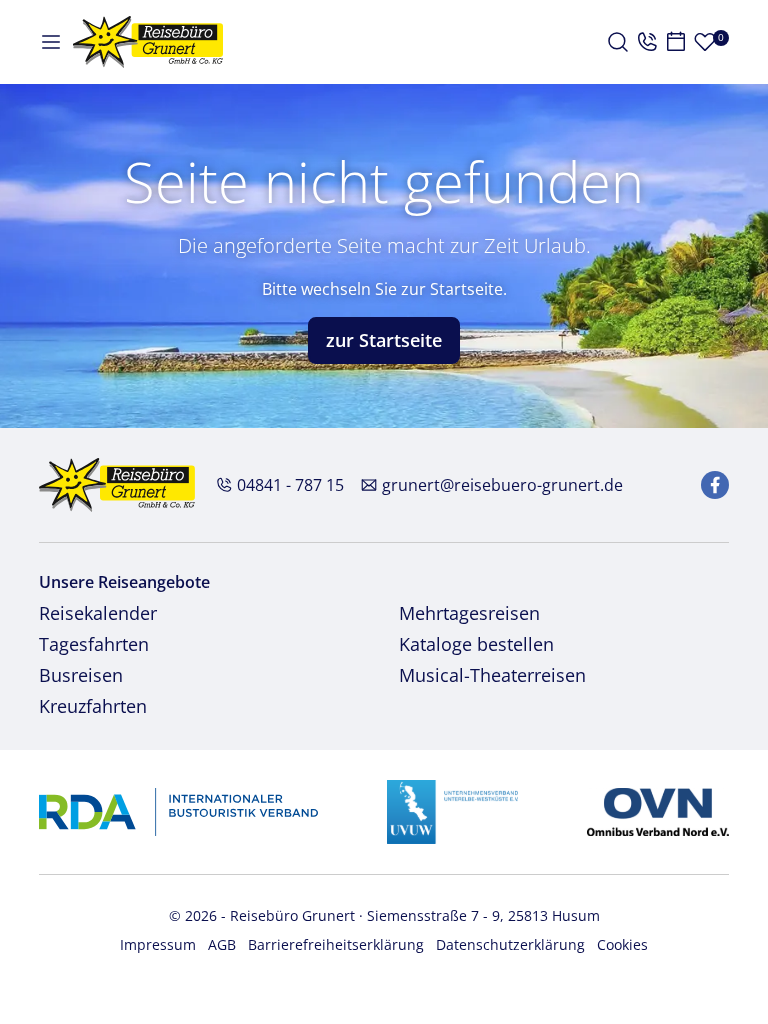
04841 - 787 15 (290, 485)
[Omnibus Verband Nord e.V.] (658, 810)
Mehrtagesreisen (469, 613)
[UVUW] (452, 810)
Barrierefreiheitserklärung (336, 944)
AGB (222, 944)
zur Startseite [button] (384, 340)
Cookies (622, 944)
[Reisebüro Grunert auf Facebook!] (715, 485)
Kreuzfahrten (93, 706)
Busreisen (81, 675)
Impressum (158, 944)
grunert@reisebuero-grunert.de (502, 485)
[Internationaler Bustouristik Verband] (178, 810)
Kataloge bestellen (476, 644)
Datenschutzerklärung (510, 944)
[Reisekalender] (676, 42)
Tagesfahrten (94, 644)
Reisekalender (98, 613)
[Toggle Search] (618, 42)
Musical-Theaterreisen (492, 675)
